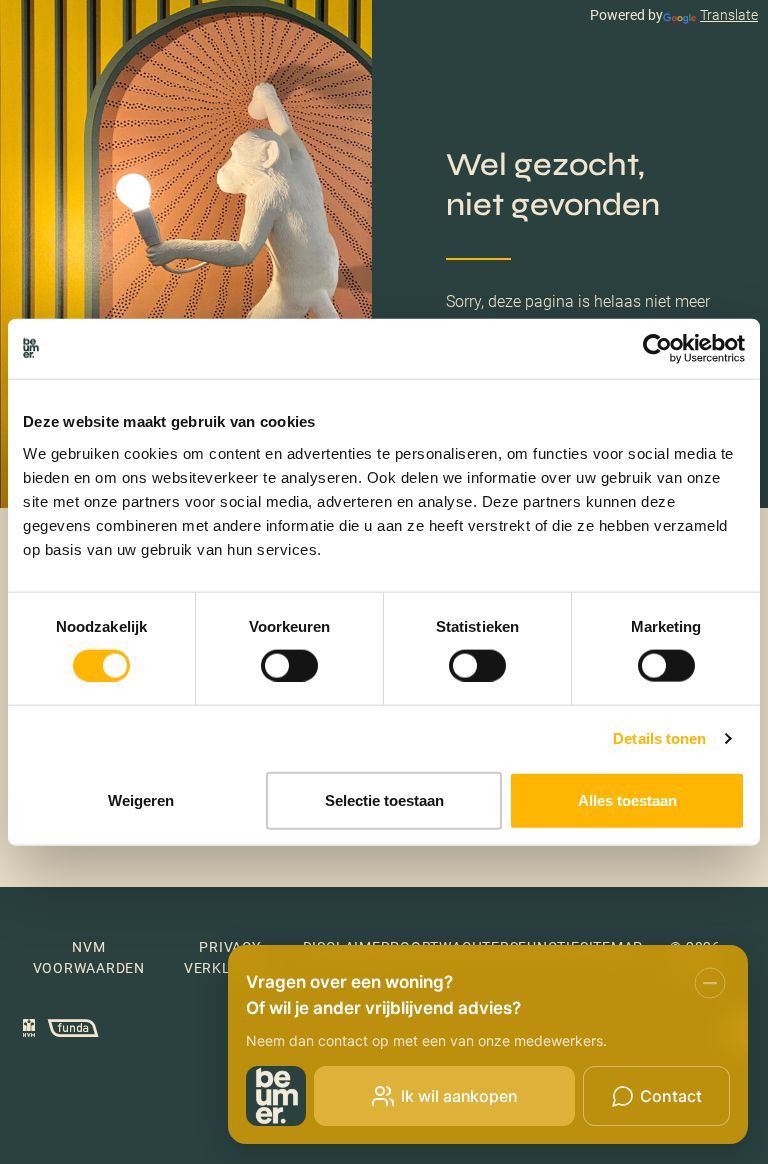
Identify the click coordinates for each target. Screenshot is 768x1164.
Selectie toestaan (384, 799)
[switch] (289, 666)
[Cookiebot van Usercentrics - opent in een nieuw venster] (657, 349)
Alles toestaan (627, 799)
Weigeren (141, 799)
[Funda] (68, 1030)
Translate (729, 15)
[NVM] (29, 1030)
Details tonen (659, 738)
